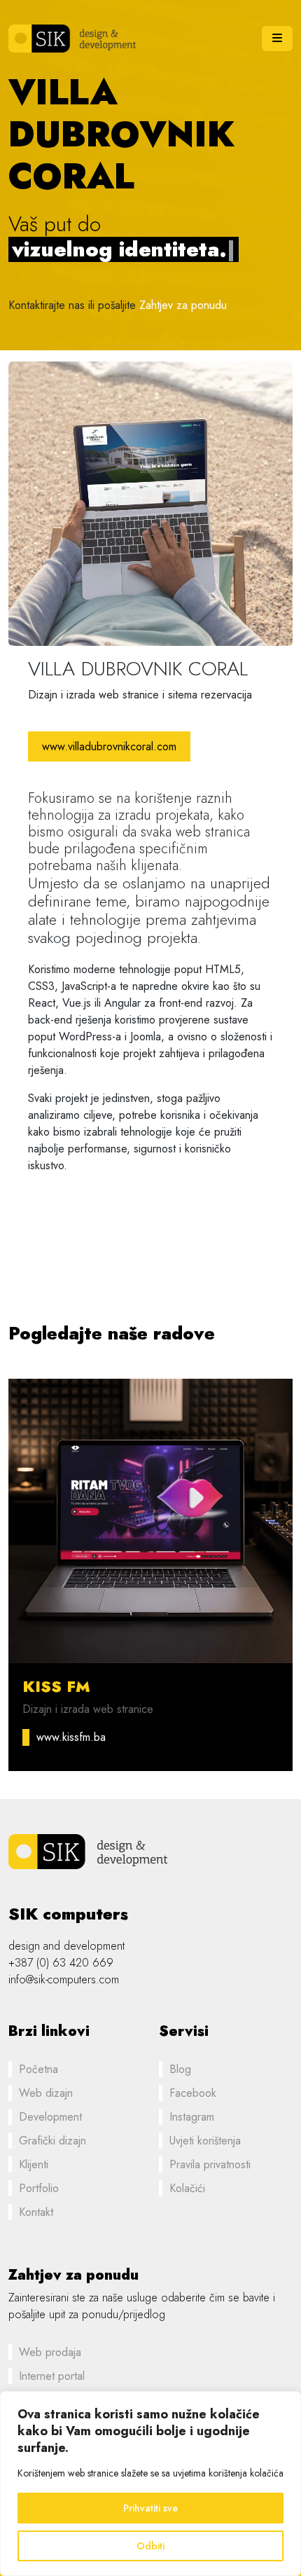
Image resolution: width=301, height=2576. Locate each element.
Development (50, 2117)
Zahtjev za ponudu (183, 305)
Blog (180, 2069)
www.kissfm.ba (71, 1737)
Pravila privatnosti (210, 2164)
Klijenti (34, 2164)
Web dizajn (46, 2093)
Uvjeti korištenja (205, 2141)
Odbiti (150, 2546)
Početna (38, 2069)
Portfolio (39, 2188)
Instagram (192, 2117)
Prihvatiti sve (150, 2508)
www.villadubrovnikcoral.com (109, 746)
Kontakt (36, 2212)
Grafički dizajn (52, 2141)
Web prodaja (50, 2352)
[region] (150, 2484)
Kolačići (187, 2188)
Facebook (193, 2093)
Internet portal (52, 2376)
